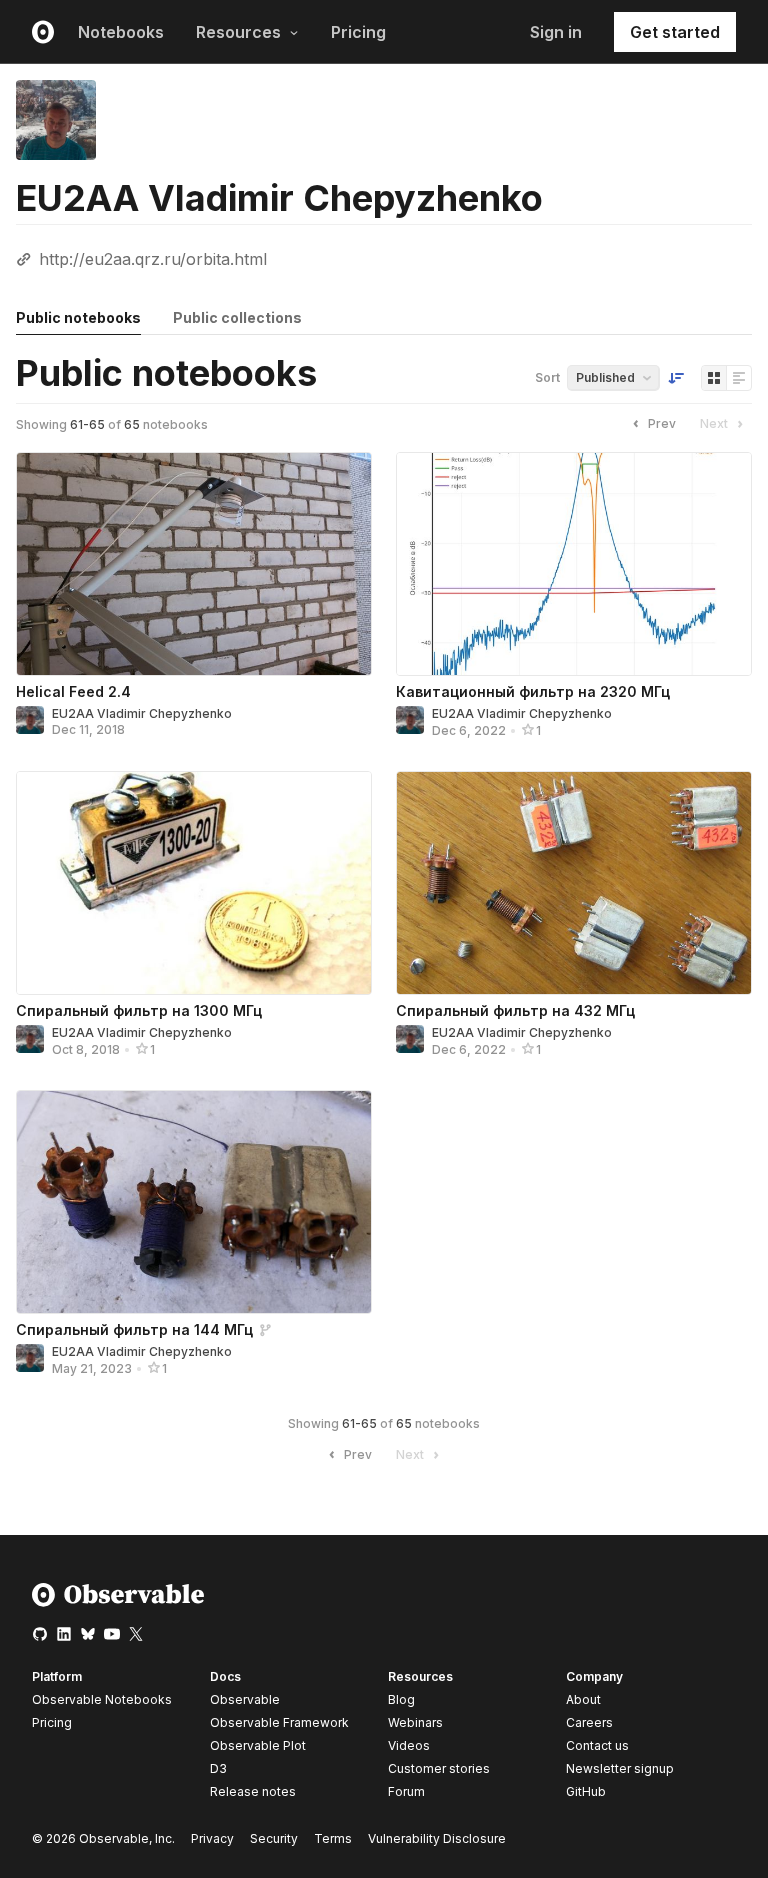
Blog (401, 1699)
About (583, 1699)
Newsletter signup (620, 1769)
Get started (675, 32)
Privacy (212, 1838)
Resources (238, 32)
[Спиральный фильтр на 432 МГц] (574, 883)
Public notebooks (78, 317)
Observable (245, 1699)
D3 (218, 1768)
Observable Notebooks (102, 1699)
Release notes (253, 1791)
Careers (589, 1722)
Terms (333, 1838)
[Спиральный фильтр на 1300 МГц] (194, 883)
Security (274, 1838)
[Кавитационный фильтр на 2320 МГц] (574, 564)
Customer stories (439, 1768)
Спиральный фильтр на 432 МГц (515, 1010)
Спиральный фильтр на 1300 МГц (139, 1010)
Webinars (415, 1722)
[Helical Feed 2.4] (194, 564)
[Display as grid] (714, 378)
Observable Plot (258, 1745)
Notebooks (121, 32)
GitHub (586, 1791)
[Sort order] (676, 378)
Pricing (358, 32)
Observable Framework (279, 1722)
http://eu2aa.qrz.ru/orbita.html (153, 259)
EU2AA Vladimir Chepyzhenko (142, 713)
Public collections (237, 317)
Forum (406, 1791)
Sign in (556, 32)
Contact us (597, 1746)
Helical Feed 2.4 (73, 691)
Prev (662, 423)
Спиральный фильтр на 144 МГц (134, 1329)
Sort (547, 377)
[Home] (118, 1602)
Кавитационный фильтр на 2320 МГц (533, 691)
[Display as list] (739, 378)
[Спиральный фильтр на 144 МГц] (194, 1202)
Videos (409, 1745)
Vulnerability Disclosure (437, 1838)
